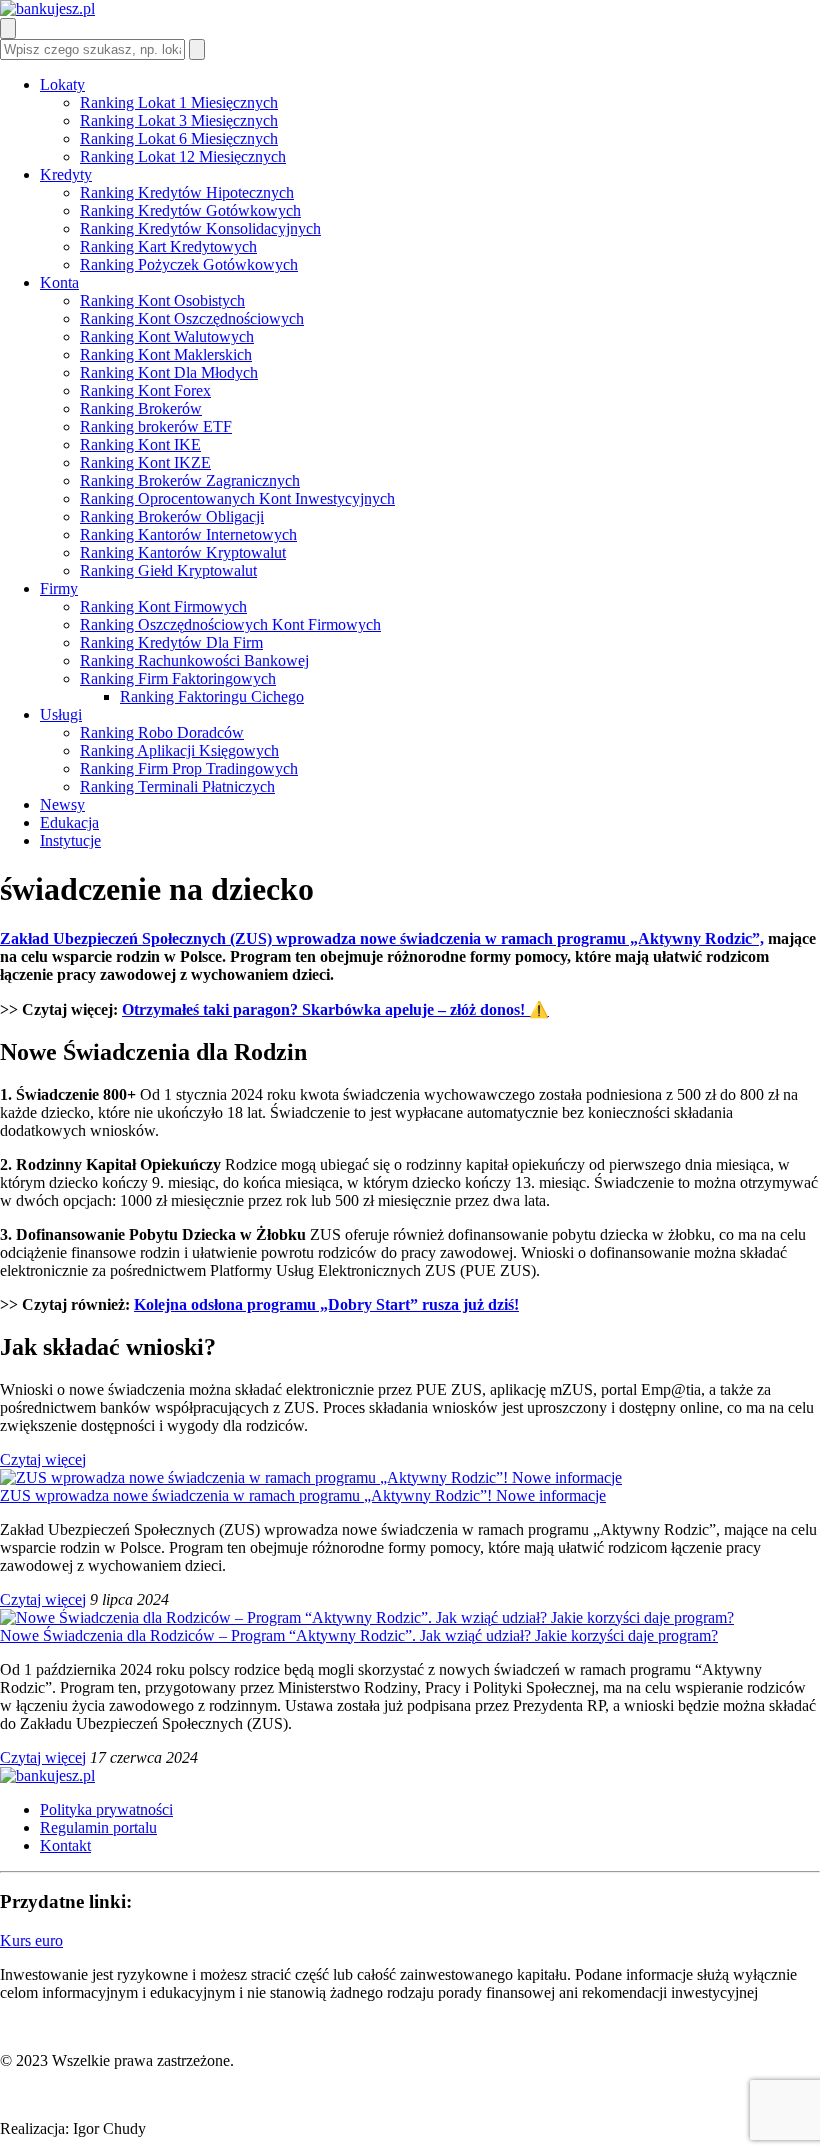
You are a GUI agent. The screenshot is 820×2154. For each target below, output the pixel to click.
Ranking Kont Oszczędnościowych (192, 318)
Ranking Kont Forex (145, 390)
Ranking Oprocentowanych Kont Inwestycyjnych (237, 498)
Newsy (62, 804)
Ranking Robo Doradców (162, 732)
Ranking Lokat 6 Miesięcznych (179, 138)
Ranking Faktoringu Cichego (212, 696)
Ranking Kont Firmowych (163, 606)
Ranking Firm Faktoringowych (178, 678)
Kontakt (65, 1845)
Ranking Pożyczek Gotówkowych (189, 264)
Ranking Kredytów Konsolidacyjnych (200, 228)
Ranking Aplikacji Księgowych (179, 750)
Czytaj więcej (43, 1459)
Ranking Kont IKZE (145, 462)
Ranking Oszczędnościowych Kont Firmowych (230, 624)
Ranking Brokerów (141, 408)
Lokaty (62, 84)
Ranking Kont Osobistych (162, 300)
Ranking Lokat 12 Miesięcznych (183, 156)
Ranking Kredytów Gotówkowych (190, 210)
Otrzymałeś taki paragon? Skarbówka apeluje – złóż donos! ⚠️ (335, 1009)
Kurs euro (31, 1940)
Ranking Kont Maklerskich (166, 354)
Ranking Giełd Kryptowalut (168, 570)
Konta (59, 282)
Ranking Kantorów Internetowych (188, 534)
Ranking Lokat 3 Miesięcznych (179, 120)
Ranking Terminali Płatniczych (177, 786)
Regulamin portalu (98, 1827)
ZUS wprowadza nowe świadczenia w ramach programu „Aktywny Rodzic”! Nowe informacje (303, 1495)
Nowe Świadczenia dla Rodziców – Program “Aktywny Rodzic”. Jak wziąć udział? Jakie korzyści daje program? (359, 1635)
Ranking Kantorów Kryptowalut (183, 552)
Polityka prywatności (106, 1809)
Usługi (61, 714)
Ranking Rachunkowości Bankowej (194, 660)
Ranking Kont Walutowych (167, 336)
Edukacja (69, 822)
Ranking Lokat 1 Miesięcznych (179, 102)
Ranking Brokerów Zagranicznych (190, 480)
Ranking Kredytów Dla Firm (171, 642)
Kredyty (66, 174)
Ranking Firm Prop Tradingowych (189, 768)
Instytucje (70, 840)
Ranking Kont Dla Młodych (169, 372)
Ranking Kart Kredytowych (168, 246)
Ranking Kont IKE (140, 444)
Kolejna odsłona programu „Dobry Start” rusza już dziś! (326, 1304)
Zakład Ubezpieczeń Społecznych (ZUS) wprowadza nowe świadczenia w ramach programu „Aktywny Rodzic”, (382, 938)
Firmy (59, 588)
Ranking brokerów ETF (156, 426)
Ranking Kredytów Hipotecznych (187, 192)
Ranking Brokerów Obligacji (172, 516)
